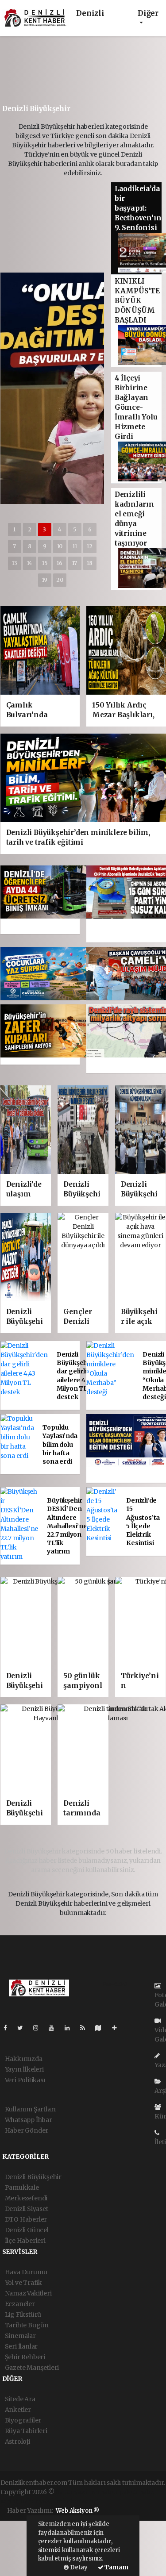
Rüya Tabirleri (26, 2431)
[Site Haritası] (102, 2028)
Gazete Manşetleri (32, 2368)
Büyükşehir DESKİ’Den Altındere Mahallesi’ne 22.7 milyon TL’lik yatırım (67, 1526)
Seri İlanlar (21, 2346)
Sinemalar (20, 2336)
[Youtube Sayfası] (55, 2028)
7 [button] (14, 546)
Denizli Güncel (27, 2230)
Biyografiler (23, 2420)
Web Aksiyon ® (77, 2511)
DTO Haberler (26, 2219)
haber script (81, 2501)
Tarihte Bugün (27, 2325)
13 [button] (15, 563)
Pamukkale (22, 2188)
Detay (78, 2567)
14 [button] (29, 563)
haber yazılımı (77, 2492)
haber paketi (119, 2492)
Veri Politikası (25, 2080)
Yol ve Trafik (24, 2283)
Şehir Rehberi (25, 2357)
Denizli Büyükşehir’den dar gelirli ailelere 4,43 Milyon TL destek (81, 1376)
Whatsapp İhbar (29, 2120)
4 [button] (60, 529)
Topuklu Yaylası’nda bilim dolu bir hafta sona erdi (60, 1444)
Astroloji (17, 2441)
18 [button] (90, 563)
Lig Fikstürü (23, 2315)
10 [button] (60, 546)
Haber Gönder (27, 2130)
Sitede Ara (20, 2399)
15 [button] (45, 563)
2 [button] (30, 529)
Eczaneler (20, 2304)
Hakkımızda (24, 2059)
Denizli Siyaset (27, 2209)
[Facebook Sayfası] (9, 2028)
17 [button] (75, 563)
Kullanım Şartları (31, 2109)
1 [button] (14, 529)
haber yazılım (41, 2501)
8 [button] (30, 546)
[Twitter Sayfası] (24, 2028)
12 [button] (90, 546)
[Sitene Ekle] (118, 2028)
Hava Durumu (26, 2272)
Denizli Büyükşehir (33, 2177)
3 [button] (44, 529)
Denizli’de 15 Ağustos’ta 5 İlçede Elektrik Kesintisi (143, 1522)
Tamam (116, 2567)
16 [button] (60, 563)
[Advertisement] (74, 73)
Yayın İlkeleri (24, 2069)
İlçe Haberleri (25, 2241)
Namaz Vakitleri (28, 2293)
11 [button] (75, 546)
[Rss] (86, 2028)
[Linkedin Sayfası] (71, 2028)
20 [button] (60, 580)
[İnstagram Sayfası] (39, 2028)
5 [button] (75, 529)
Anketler (18, 2410)
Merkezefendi (26, 2198)
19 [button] (45, 580)
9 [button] (45, 546)
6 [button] (90, 529)
